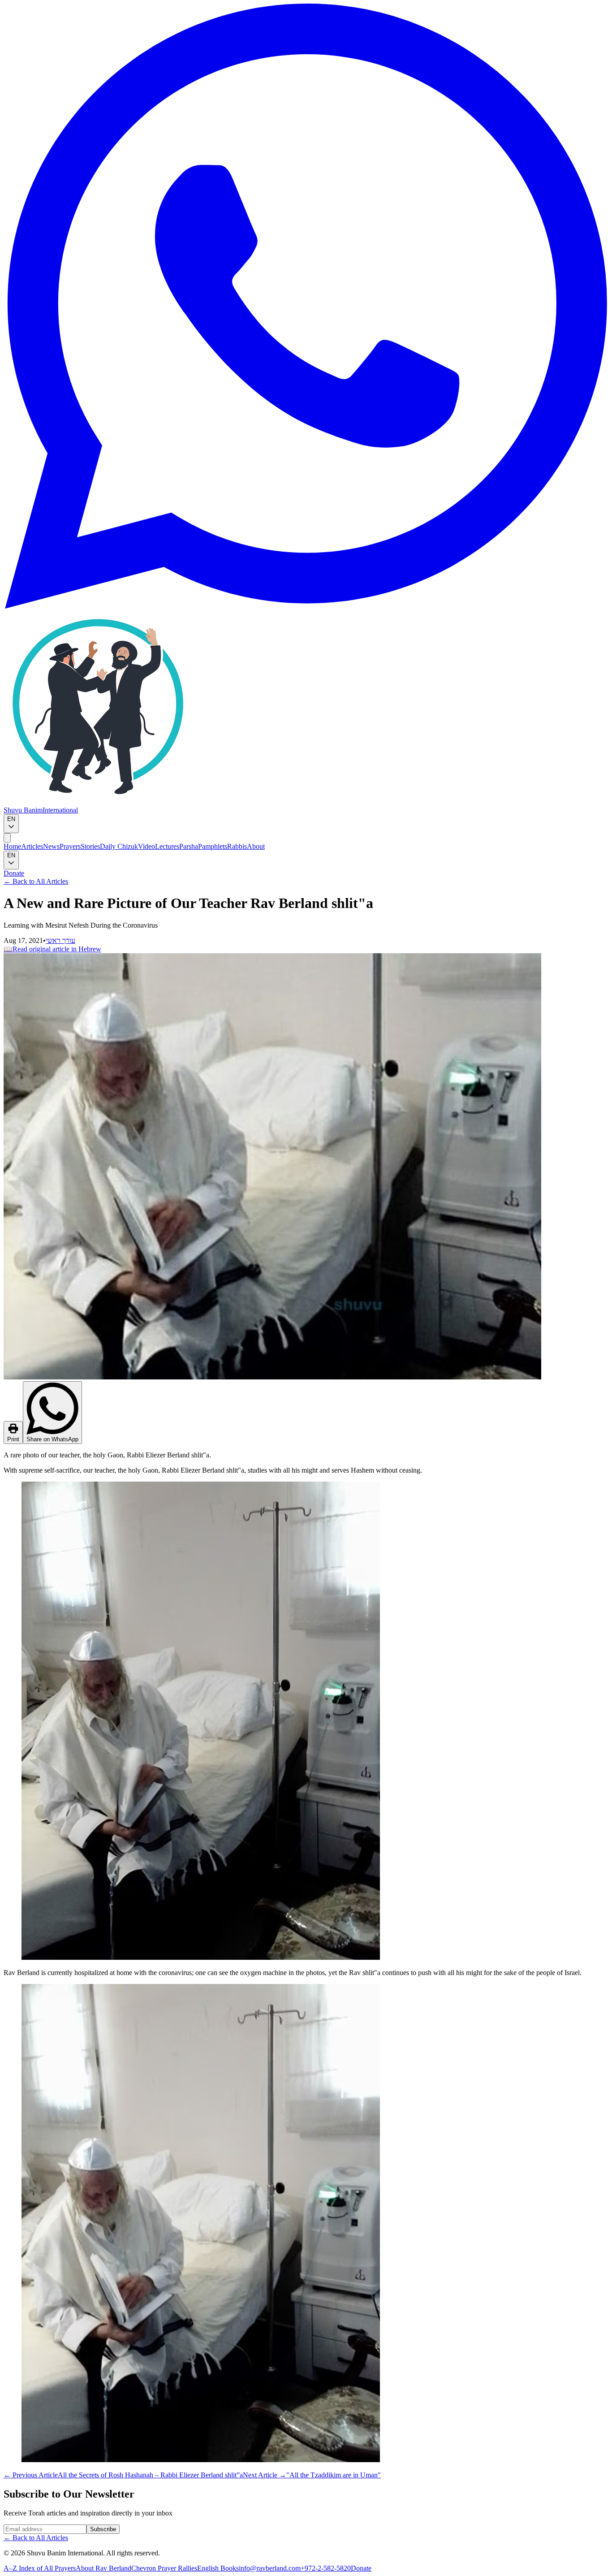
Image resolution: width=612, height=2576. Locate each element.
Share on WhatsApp (52, 1439)
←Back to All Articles (36, 881)
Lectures (167, 846)
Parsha (189, 846)
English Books (218, 2568)
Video (147, 846)
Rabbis (237, 846)
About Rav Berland (103, 2568)
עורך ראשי (60, 940)
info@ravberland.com (270, 2568)
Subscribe (103, 2529)
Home (12, 846)
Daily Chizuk (119, 846)
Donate (14, 873)
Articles (32, 846)
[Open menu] (7, 838)
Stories (90, 846)
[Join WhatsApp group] (306, 606)
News (51, 846)
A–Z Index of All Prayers (40, 2568)
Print (13, 1439)
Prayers (70, 846)
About (256, 846)
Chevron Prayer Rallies (164, 2568)
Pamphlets (213, 846)
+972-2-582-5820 (326, 2568)
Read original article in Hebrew (52, 949)
